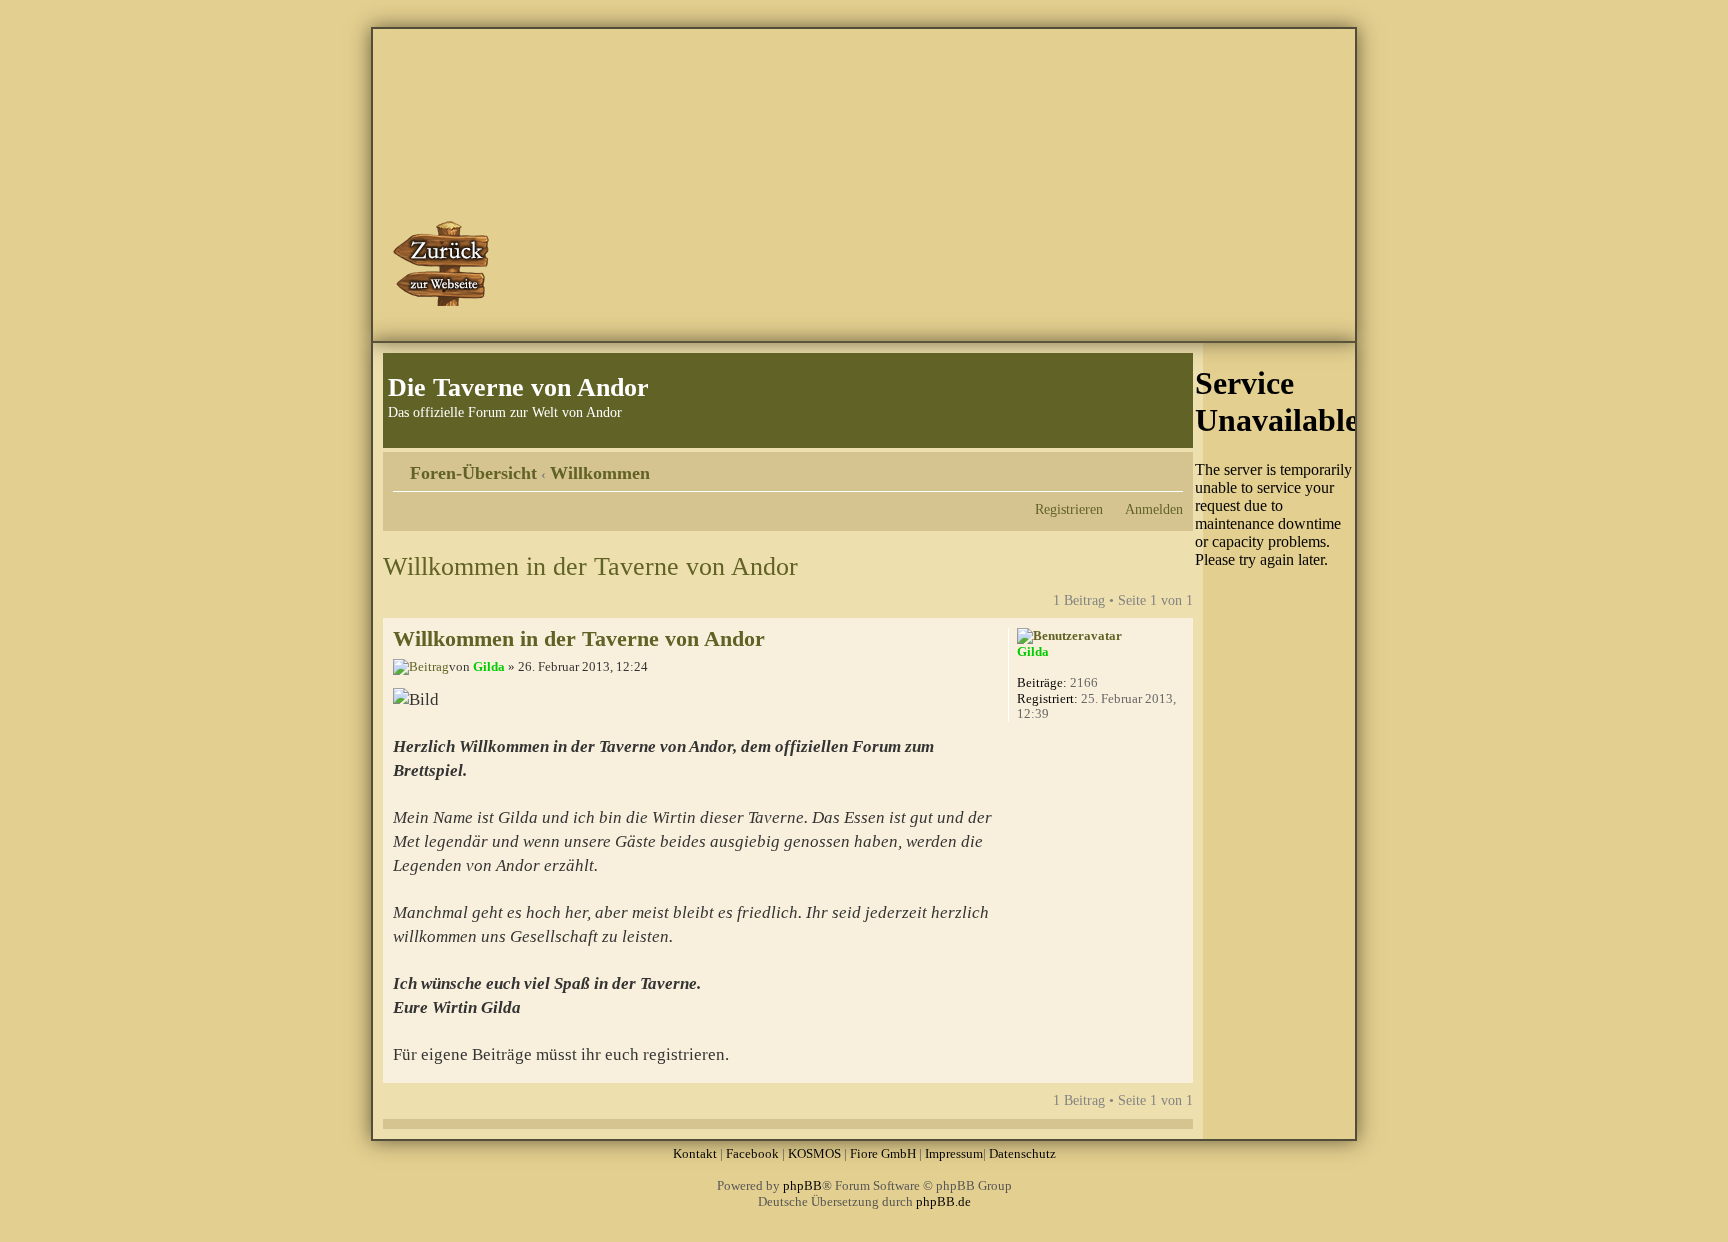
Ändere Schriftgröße (1168, 466)
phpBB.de (943, 1201)
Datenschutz (1022, 1153)
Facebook (752, 1153)
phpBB (802, 1185)
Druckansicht (1138, 466)
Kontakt (695, 1153)
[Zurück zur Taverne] (443, 263)
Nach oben (1177, 1072)
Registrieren (1069, 509)
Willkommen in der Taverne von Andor (590, 566)
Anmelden (1154, 509)
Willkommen (600, 473)
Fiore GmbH (883, 1153)
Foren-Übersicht (473, 473)
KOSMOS (814, 1153)
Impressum (954, 1153)
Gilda (489, 666)
